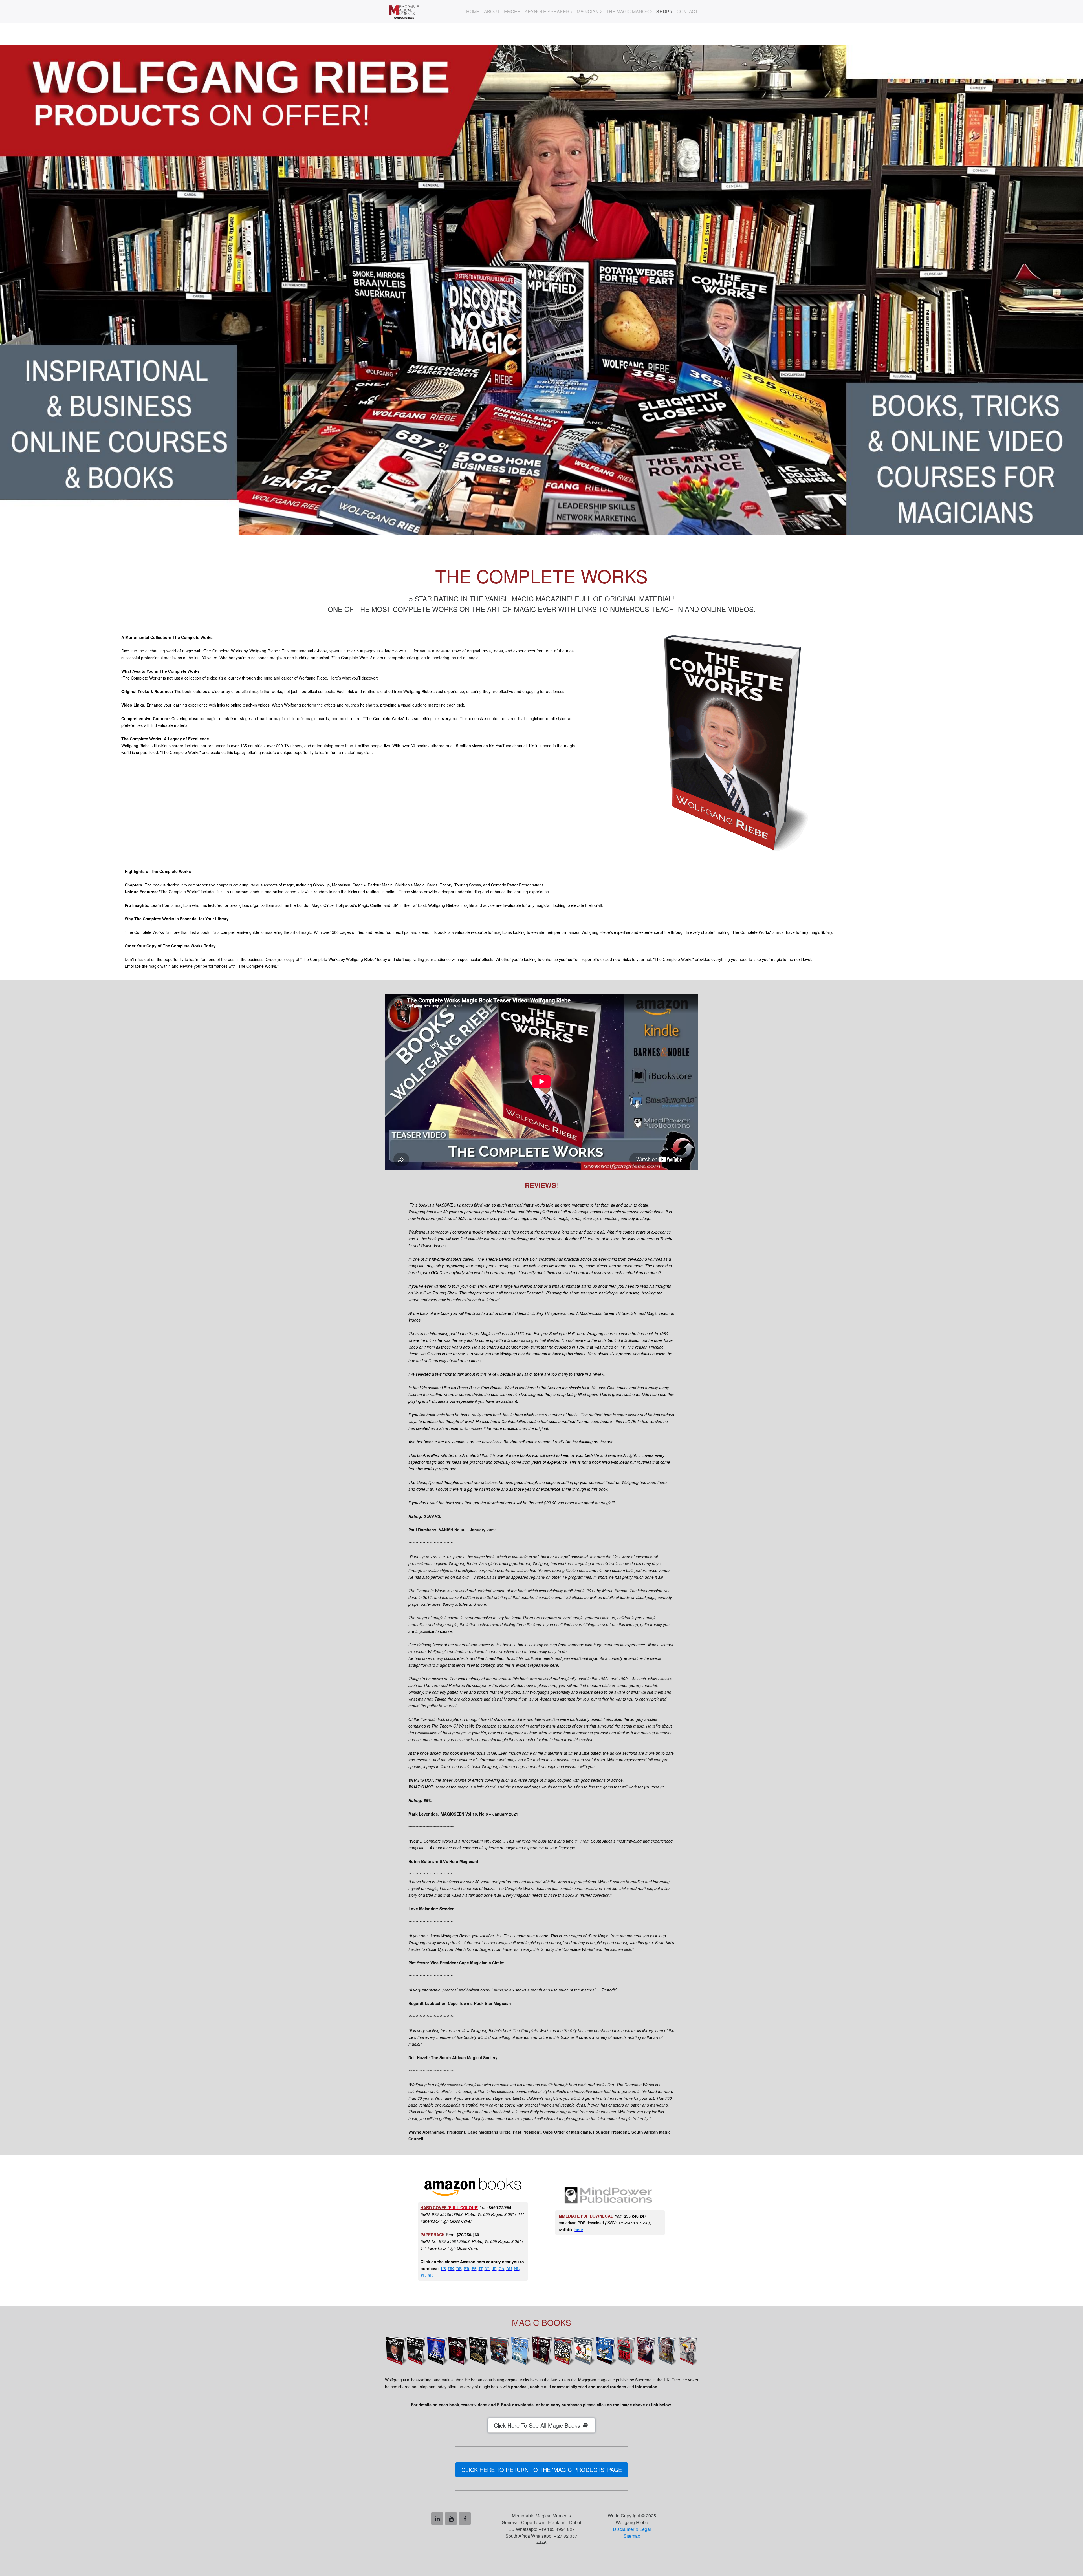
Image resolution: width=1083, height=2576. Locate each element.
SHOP (663, 11)
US (443, 2269)
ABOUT (492, 11)
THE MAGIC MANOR (628, 11)
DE (459, 2269)
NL (487, 2269)
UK (451, 2269)
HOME (473, 11)
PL (423, 2276)
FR (467, 2269)
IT (480, 2269)
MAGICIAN (588, 11)
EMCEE (512, 11)
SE (430, 2276)
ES (474, 2269)
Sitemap (632, 2536)
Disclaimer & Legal (632, 2529)
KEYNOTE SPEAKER (547, 11)
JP (494, 2269)
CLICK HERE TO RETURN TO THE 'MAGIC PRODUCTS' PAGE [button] (542, 2470)
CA (501, 2269)
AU (509, 2269)
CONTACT (687, 11)
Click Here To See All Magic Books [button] (538, 2425)
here (579, 2229)
